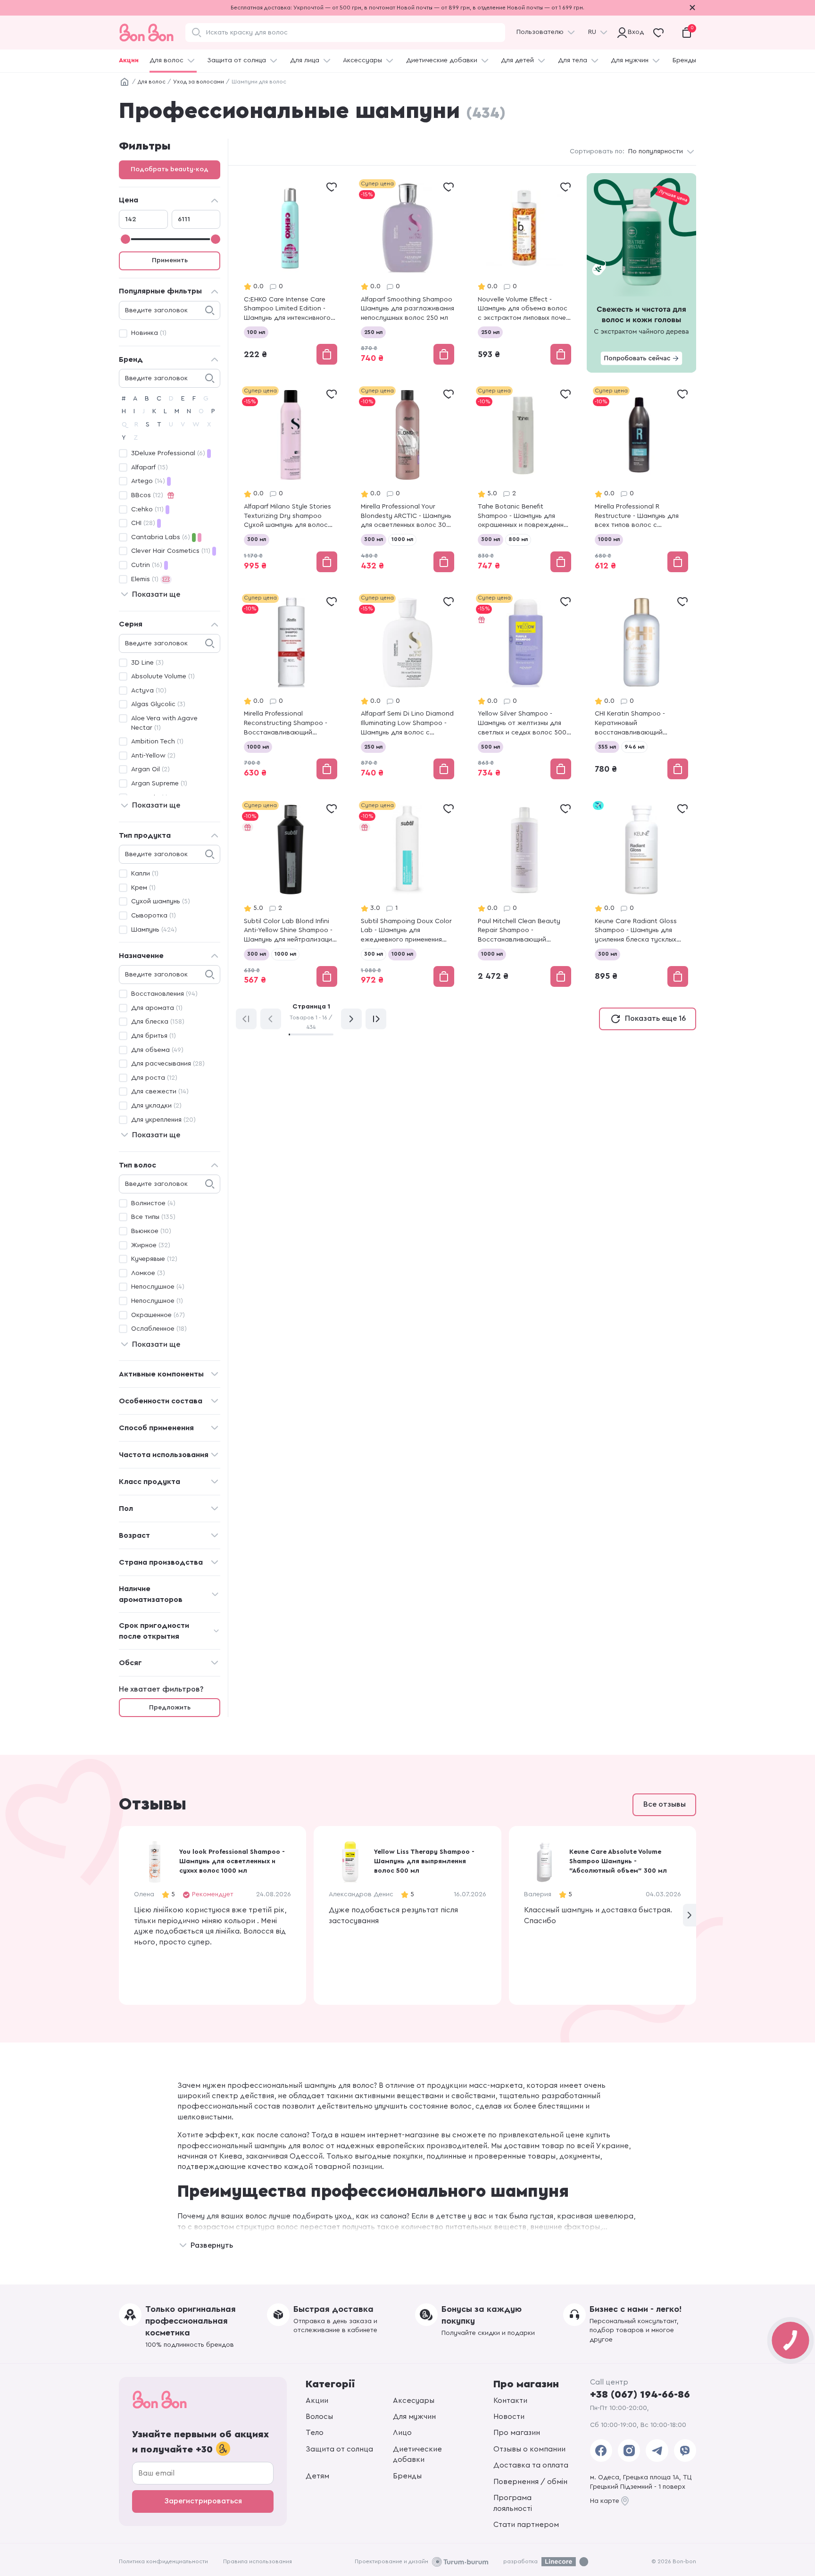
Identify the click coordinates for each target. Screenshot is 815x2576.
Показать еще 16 (655, 1018)
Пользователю (540, 32)
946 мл (634, 747)
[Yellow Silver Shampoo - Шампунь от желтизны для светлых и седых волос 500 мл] (524, 688)
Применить (170, 260)
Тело (315, 2433)
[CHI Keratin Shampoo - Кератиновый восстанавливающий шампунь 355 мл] (641, 688)
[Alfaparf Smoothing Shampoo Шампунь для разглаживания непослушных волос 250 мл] (407, 273)
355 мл (607, 747)
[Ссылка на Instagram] (629, 2451)
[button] (690, 1915)
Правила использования (258, 2561)
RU (592, 32)
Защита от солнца (237, 60)
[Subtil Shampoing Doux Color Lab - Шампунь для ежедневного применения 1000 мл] (407, 895)
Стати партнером (526, 2525)
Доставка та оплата (531, 2465)
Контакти (510, 2401)
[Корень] (125, 82)
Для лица (305, 60)
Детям (317, 2476)
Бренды (684, 60)
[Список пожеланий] (332, 187)
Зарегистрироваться (203, 2501)
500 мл (491, 747)
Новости (509, 2417)
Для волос (166, 60)
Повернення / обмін (530, 2482)
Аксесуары (414, 2401)
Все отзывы (665, 1804)
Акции (129, 60)
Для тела (573, 60)
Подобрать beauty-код (170, 169)
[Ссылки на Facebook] (601, 2451)
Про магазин (517, 2433)
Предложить (170, 1708)
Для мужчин (630, 60)
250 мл (373, 332)
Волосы (319, 2417)
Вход (634, 32)
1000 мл (402, 539)
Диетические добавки (442, 60)
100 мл (256, 332)
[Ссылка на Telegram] (657, 2451)
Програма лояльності (513, 2503)
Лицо (402, 2433)
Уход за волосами (199, 82)
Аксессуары (362, 60)
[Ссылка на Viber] (685, 2451)
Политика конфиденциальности (163, 2561)
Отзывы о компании (529, 2449)
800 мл (518, 539)
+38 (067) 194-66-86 (640, 2394)
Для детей (517, 60)
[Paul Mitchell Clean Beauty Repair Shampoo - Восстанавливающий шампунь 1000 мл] (524, 895)
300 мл (257, 539)
